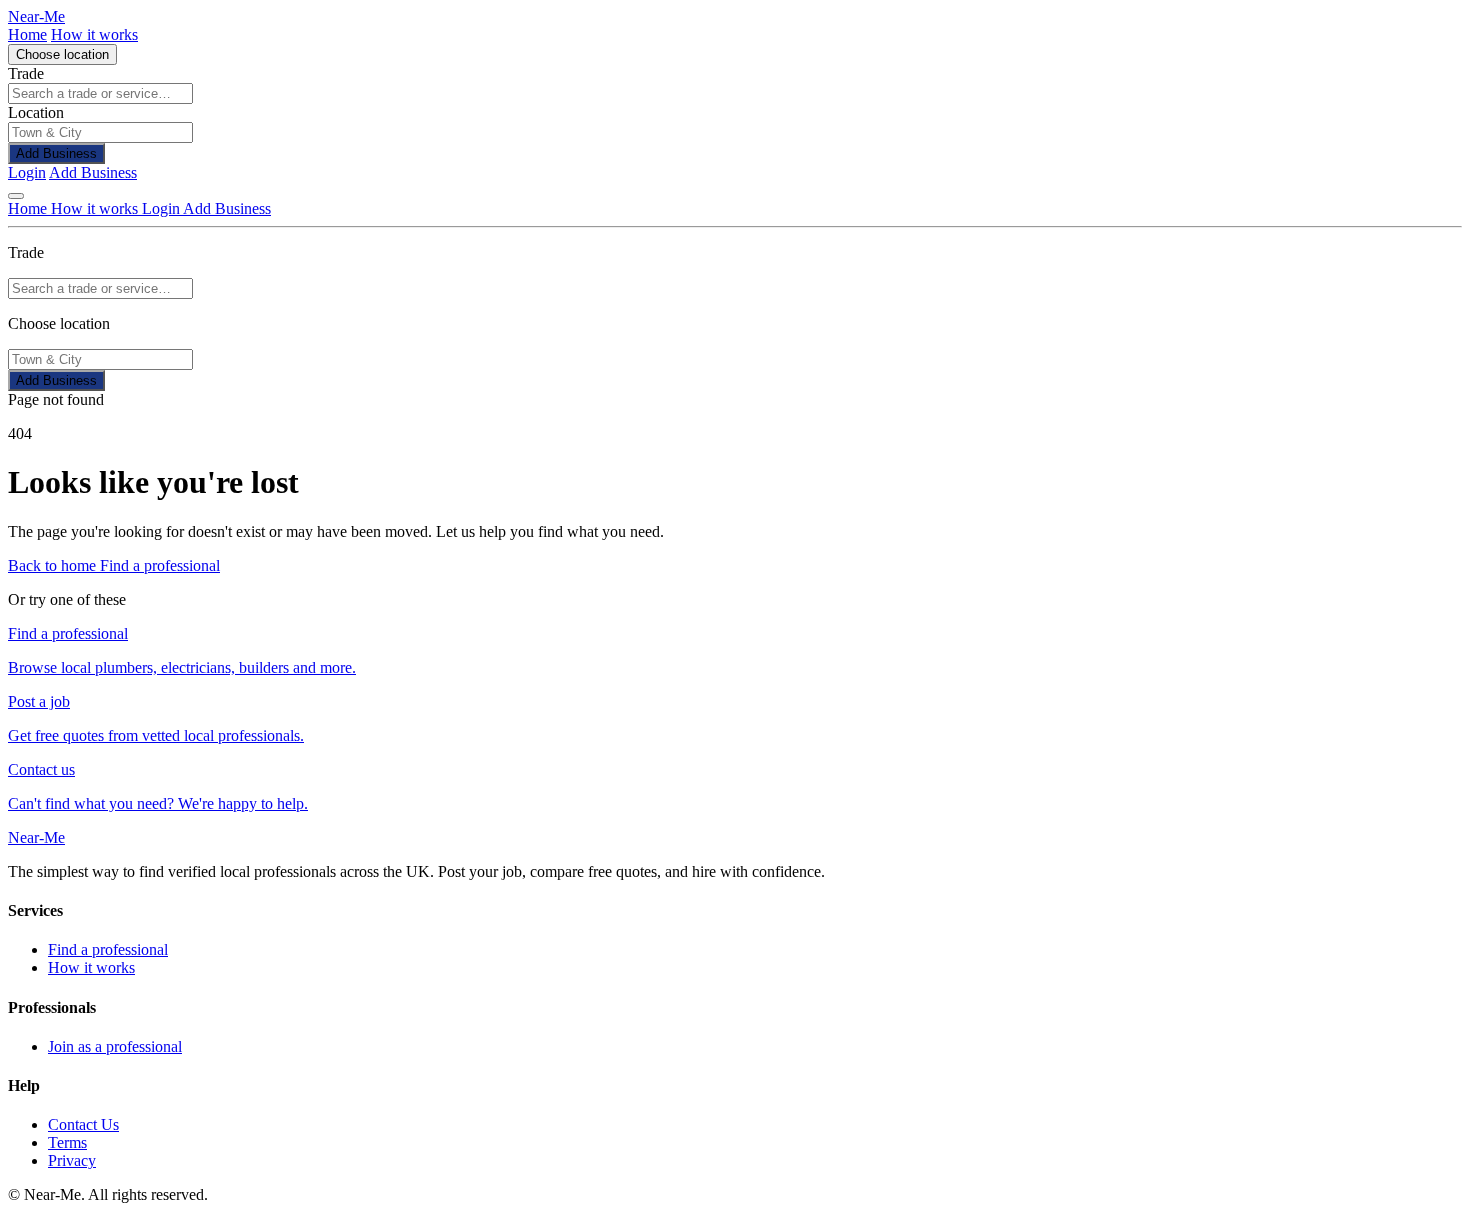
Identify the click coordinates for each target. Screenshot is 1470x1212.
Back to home (54, 565)
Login (27, 172)
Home (27, 34)
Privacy (72, 1160)
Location (36, 112)
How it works (94, 34)
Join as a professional (115, 1046)
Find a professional (160, 565)
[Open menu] (16, 196)
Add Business (56, 153)
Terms (67, 1142)
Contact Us (83, 1124)
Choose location (62, 54)
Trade (26, 73)
